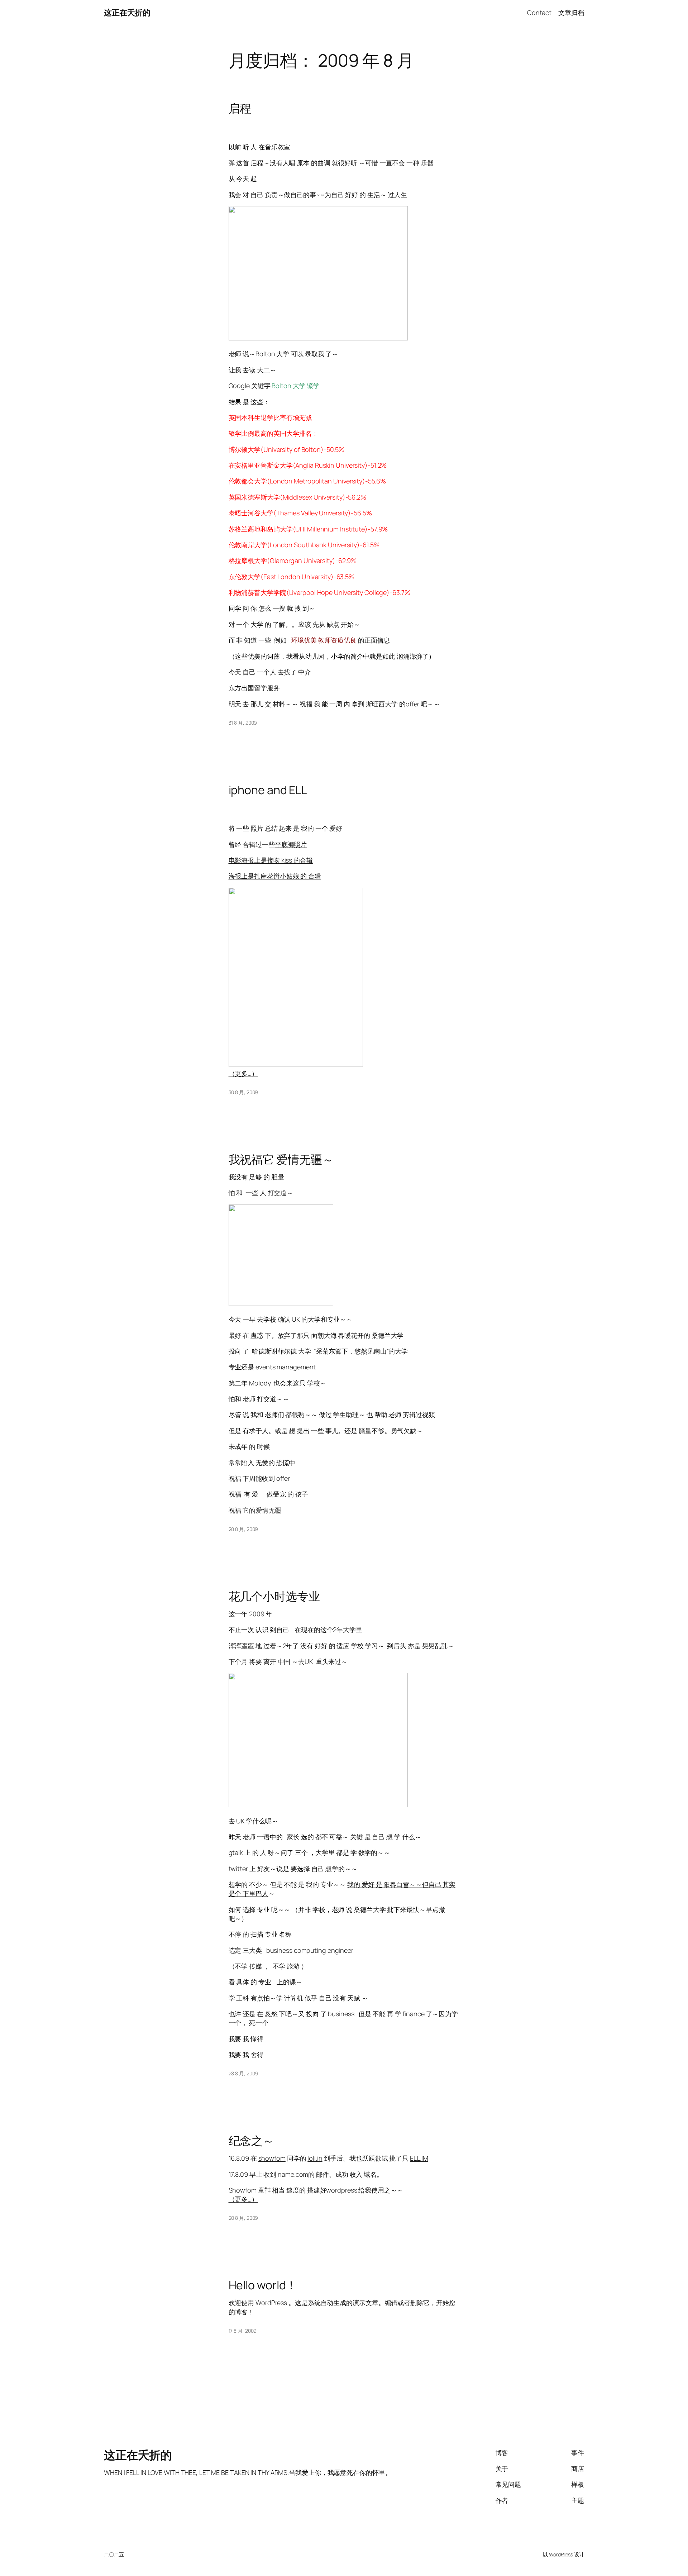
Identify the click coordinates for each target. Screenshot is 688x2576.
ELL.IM (419, 2158)
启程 (240, 108)
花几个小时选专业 (274, 1596)
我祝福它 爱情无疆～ (281, 1159)
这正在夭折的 (127, 13)
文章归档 (571, 13)
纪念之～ (252, 2141)
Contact (539, 13)
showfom (272, 2158)
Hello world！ (263, 2285)
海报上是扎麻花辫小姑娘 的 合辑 (275, 876)
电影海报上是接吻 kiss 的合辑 (271, 860)
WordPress (561, 2554)
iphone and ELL (268, 790)
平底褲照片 (291, 844)
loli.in (315, 2158)
